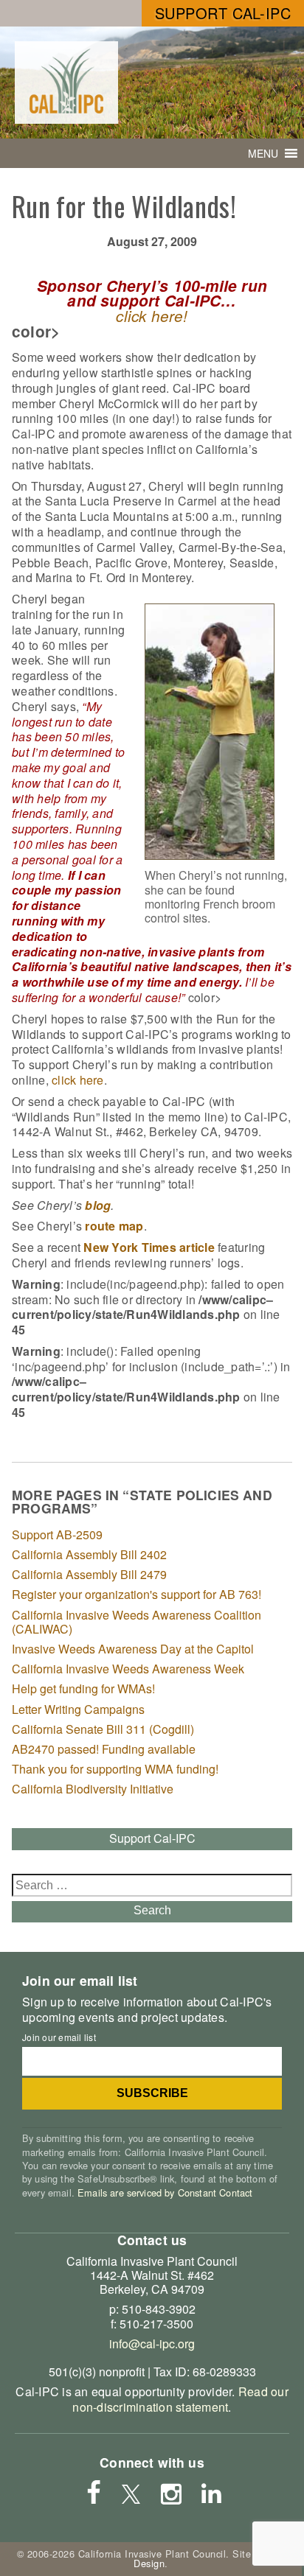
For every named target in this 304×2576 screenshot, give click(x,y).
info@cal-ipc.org (152, 2344)
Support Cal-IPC (223, 13)
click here (78, 1080)
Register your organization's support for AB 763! (137, 1594)
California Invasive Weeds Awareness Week (128, 1669)
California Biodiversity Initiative (93, 1789)
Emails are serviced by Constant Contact (165, 2192)
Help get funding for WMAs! (83, 1688)
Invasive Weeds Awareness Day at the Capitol (133, 1649)
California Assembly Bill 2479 (89, 1574)
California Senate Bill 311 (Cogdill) (103, 1729)
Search (152, 1910)
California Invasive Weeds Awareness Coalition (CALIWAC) (137, 1622)
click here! (152, 316)
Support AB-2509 (57, 1534)
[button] (263, 153)
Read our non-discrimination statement (180, 2399)
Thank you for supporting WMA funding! (115, 1769)
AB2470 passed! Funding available (104, 1749)
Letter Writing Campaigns (78, 1709)
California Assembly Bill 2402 (89, 1554)
